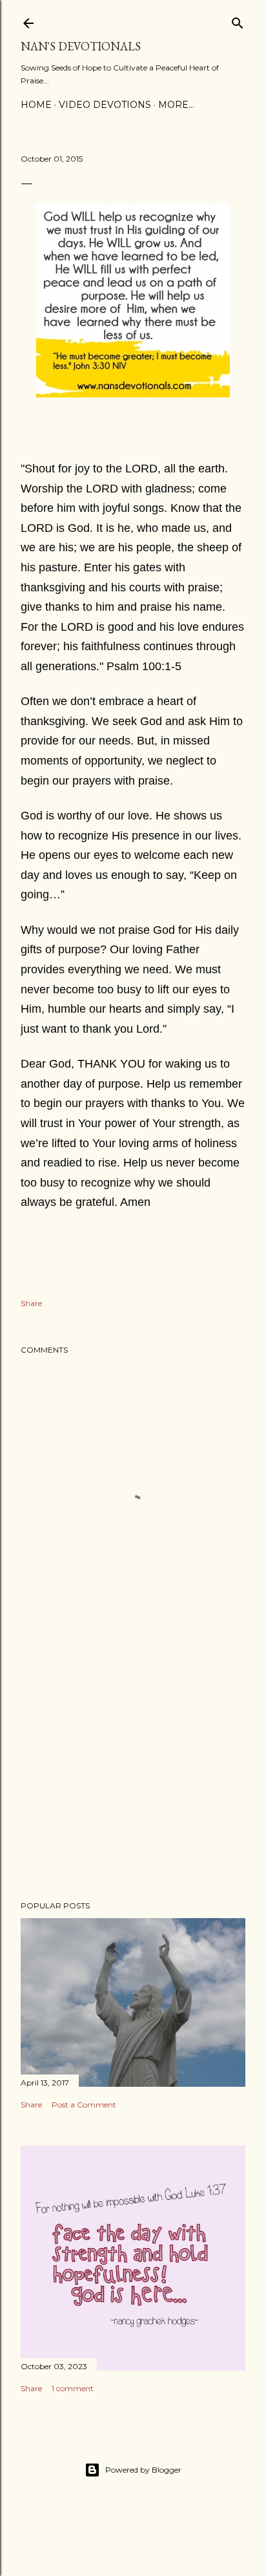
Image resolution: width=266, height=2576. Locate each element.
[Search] (238, 20)
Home (36, 105)
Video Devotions (105, 105)
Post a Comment (84, 2105)
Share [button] (31, 1303)
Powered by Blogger (143, 2470)
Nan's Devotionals (81, 46)
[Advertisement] (133, 1778)
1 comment (73, 2388)
